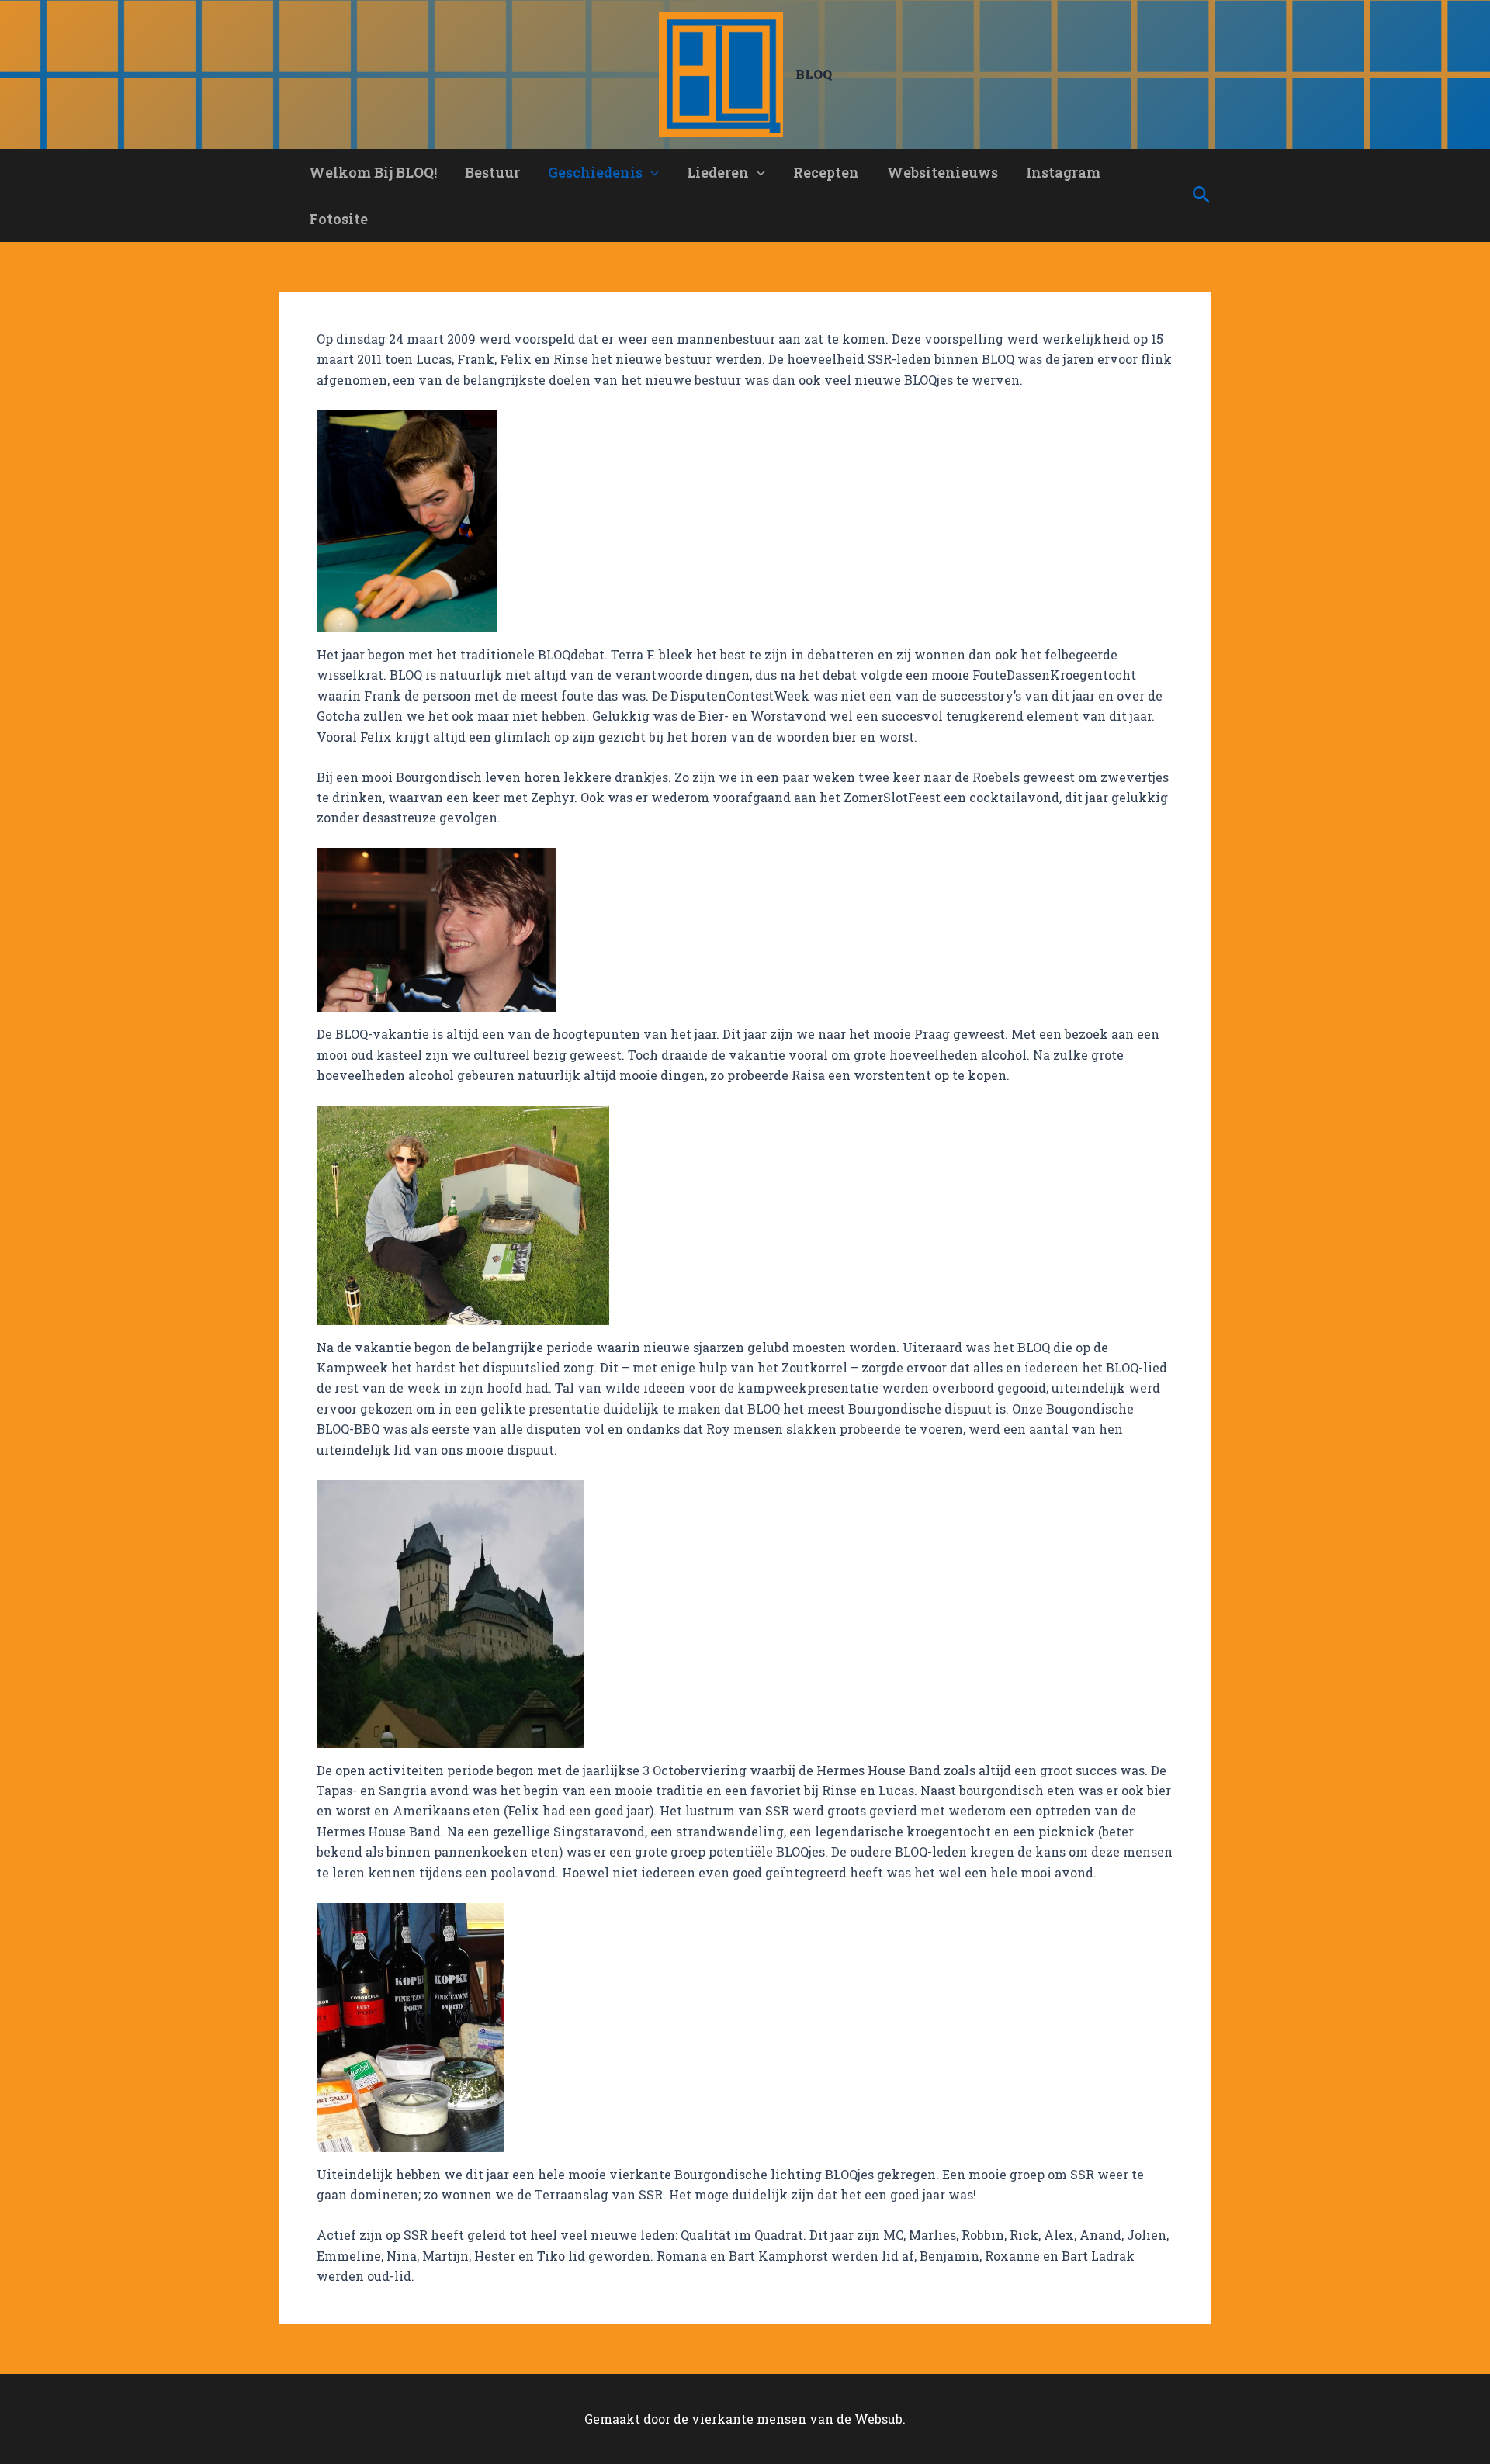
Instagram (1063, 172)
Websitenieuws (943, 172)
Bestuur (492, 172)
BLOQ (814, 74)
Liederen (718, 172)
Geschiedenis (595, 172)
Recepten (826, 172)
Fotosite (338, 219)
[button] (651, 172)
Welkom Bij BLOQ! (373, 172)
